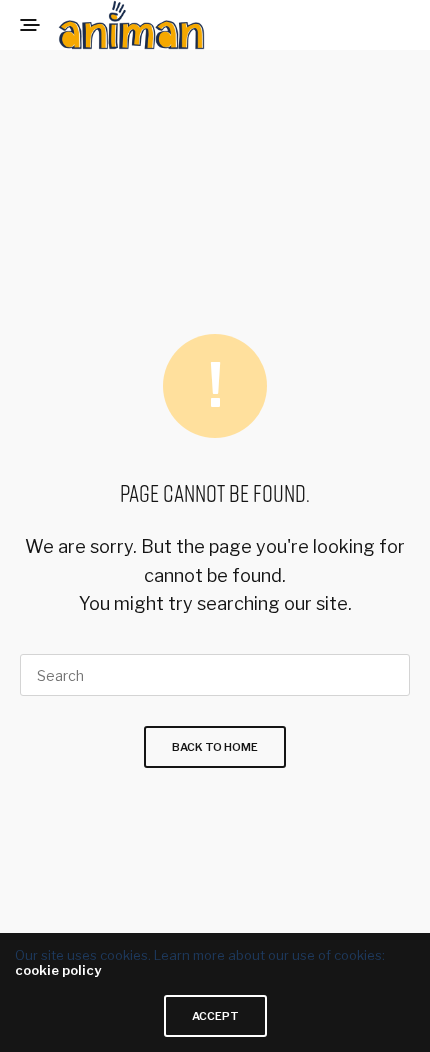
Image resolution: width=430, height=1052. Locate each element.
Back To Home (215, 747)
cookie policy (58, 970)
